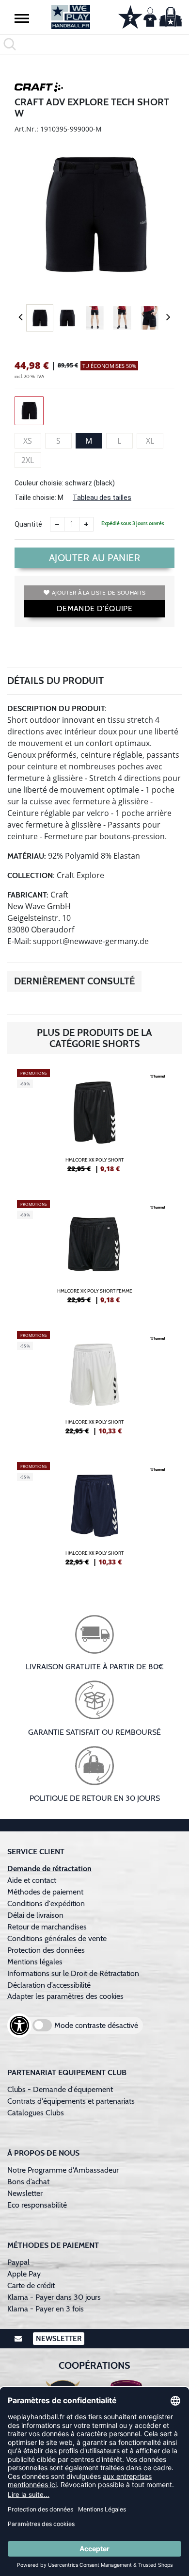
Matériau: (27, 856)
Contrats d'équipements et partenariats (71, 2101)
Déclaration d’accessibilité (49, 1985)
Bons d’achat (29, 2182)
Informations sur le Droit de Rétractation (73, 1973)
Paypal (18, 2262)
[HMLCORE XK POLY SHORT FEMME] (94, 1256)
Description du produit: (57, 708)
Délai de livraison (35, 1915)
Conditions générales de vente (57, 1938)
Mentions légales (35, 1962)
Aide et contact (32, 1880)
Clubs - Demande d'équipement (60, 2089)
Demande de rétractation (49, 1869)
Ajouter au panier (95, 558)
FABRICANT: (28, 895)
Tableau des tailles (102, 498)
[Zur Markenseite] (39, 89)
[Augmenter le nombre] (86, 524)
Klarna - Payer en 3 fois (46, 2309)
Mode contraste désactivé (96, 2025)
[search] (94, 44)
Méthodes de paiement (47, 1892)
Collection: (31, 875)
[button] (22, 18)
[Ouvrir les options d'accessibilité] (19, 2026)
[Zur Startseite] (71, 17)
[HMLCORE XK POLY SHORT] (94, 1125)
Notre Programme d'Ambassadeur (63, 2170)
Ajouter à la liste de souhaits (99, 592)
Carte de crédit (31, 2285)
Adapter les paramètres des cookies (65, 1996)
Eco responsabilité (37, 2205)
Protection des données (46, 1950)
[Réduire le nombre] (57, 524)
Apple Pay (24, 2274)
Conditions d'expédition (48, 1903)
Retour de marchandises (48, 1927)
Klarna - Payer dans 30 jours (54, 2297)
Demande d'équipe (94, 608)
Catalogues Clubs (36, 2113)
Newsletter (25, 2193)
